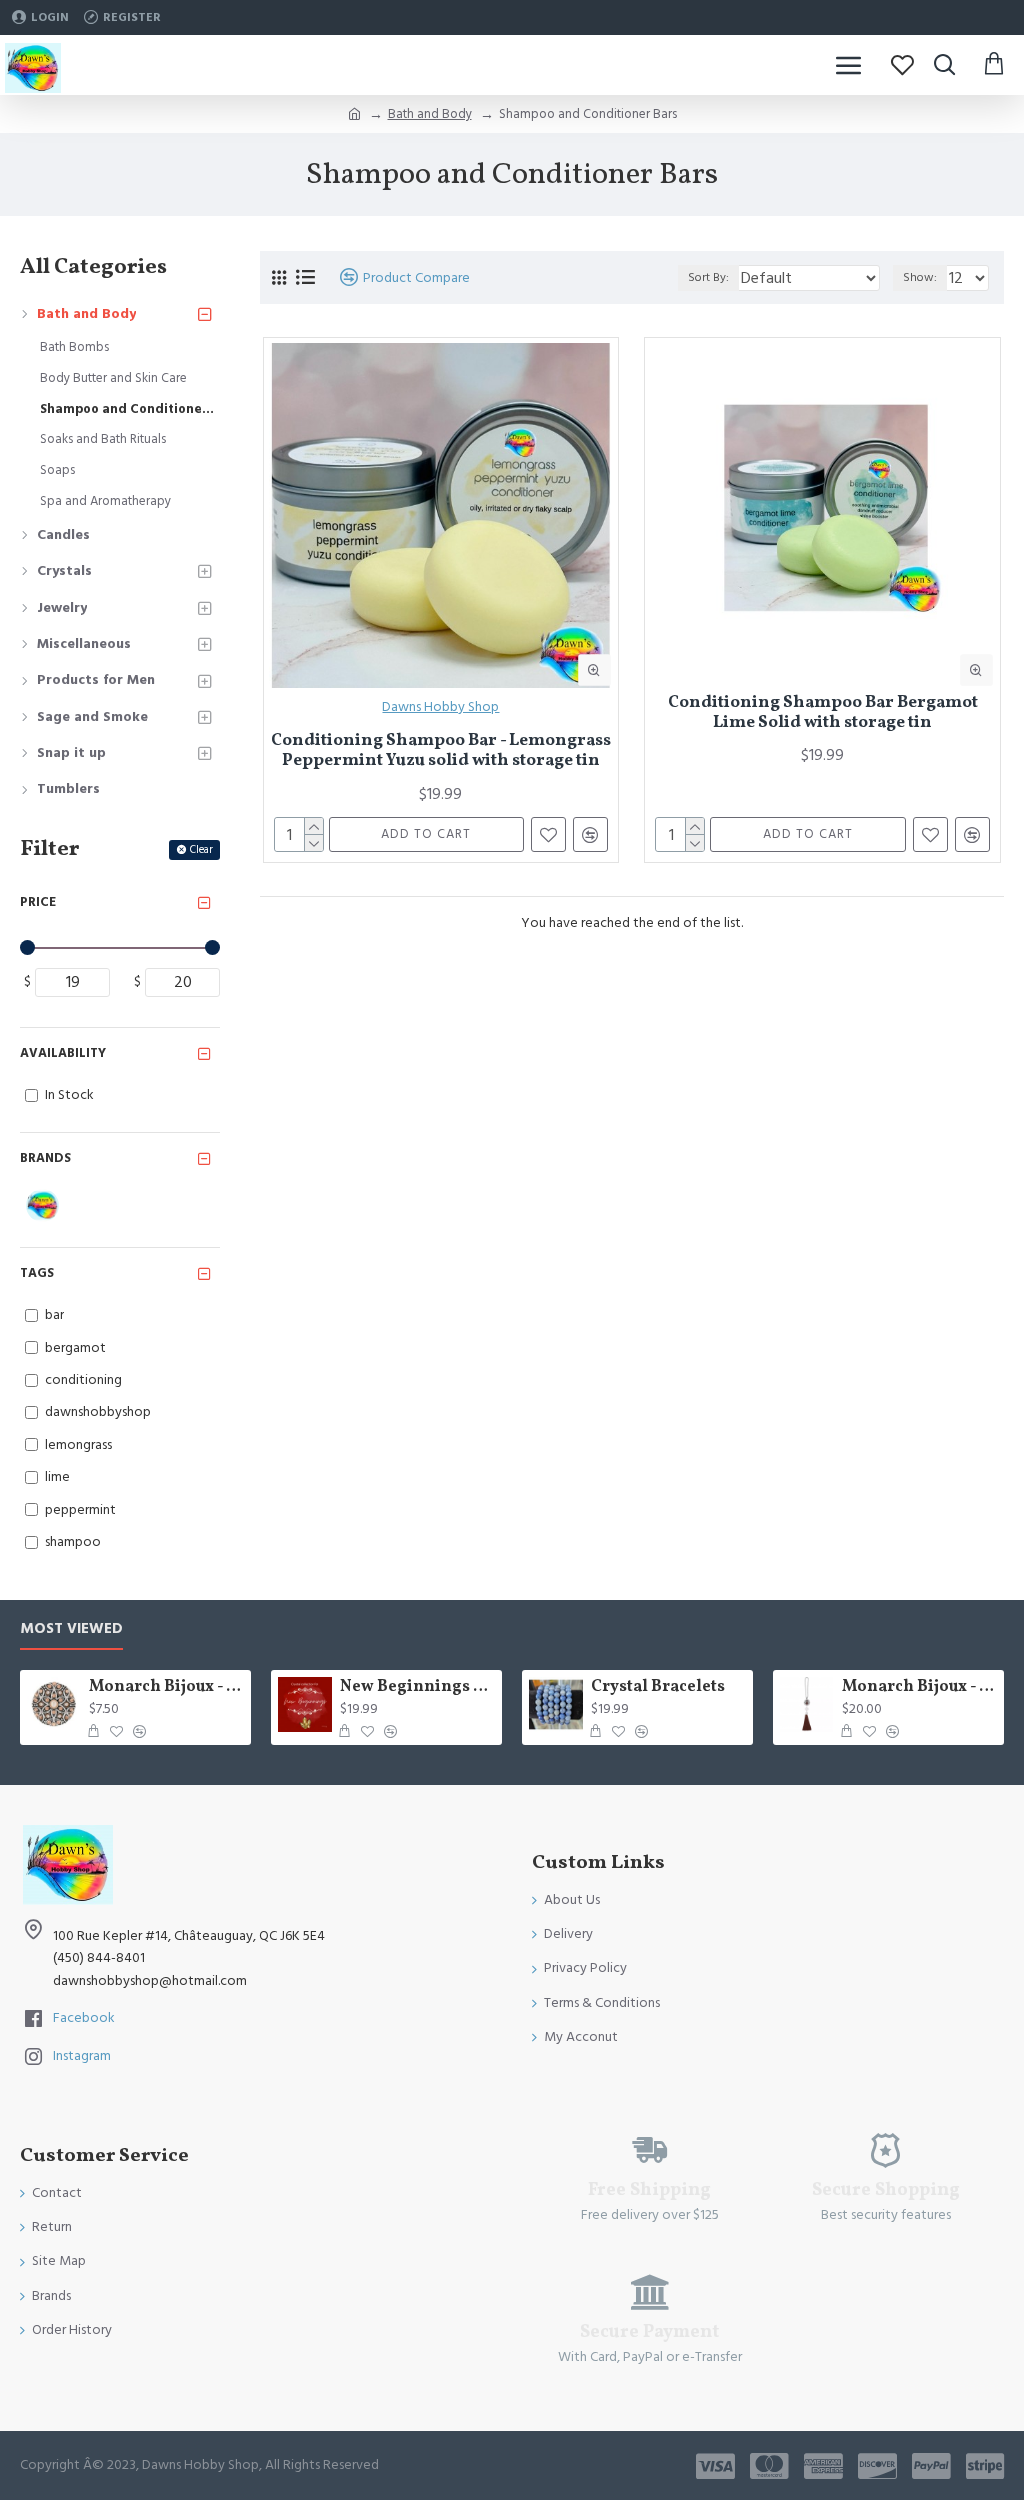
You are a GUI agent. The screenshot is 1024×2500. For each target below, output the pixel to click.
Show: (920, 277)
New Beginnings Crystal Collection (417, 1687)
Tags (37, 1273)
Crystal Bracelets (658, 1687)
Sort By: (708, 277)
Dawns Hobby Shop (440, 707)
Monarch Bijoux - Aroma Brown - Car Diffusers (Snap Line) (919, 1687)
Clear (201, 849)
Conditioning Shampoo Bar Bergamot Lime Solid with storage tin (823, 713)
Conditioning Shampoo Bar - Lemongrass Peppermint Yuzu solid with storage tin (441, 751)
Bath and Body (430, 114)
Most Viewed (71, 1629)
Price (38, 902)
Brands (45, 1158)
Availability (63, 1053)
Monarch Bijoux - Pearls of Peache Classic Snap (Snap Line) (166, 1687)
